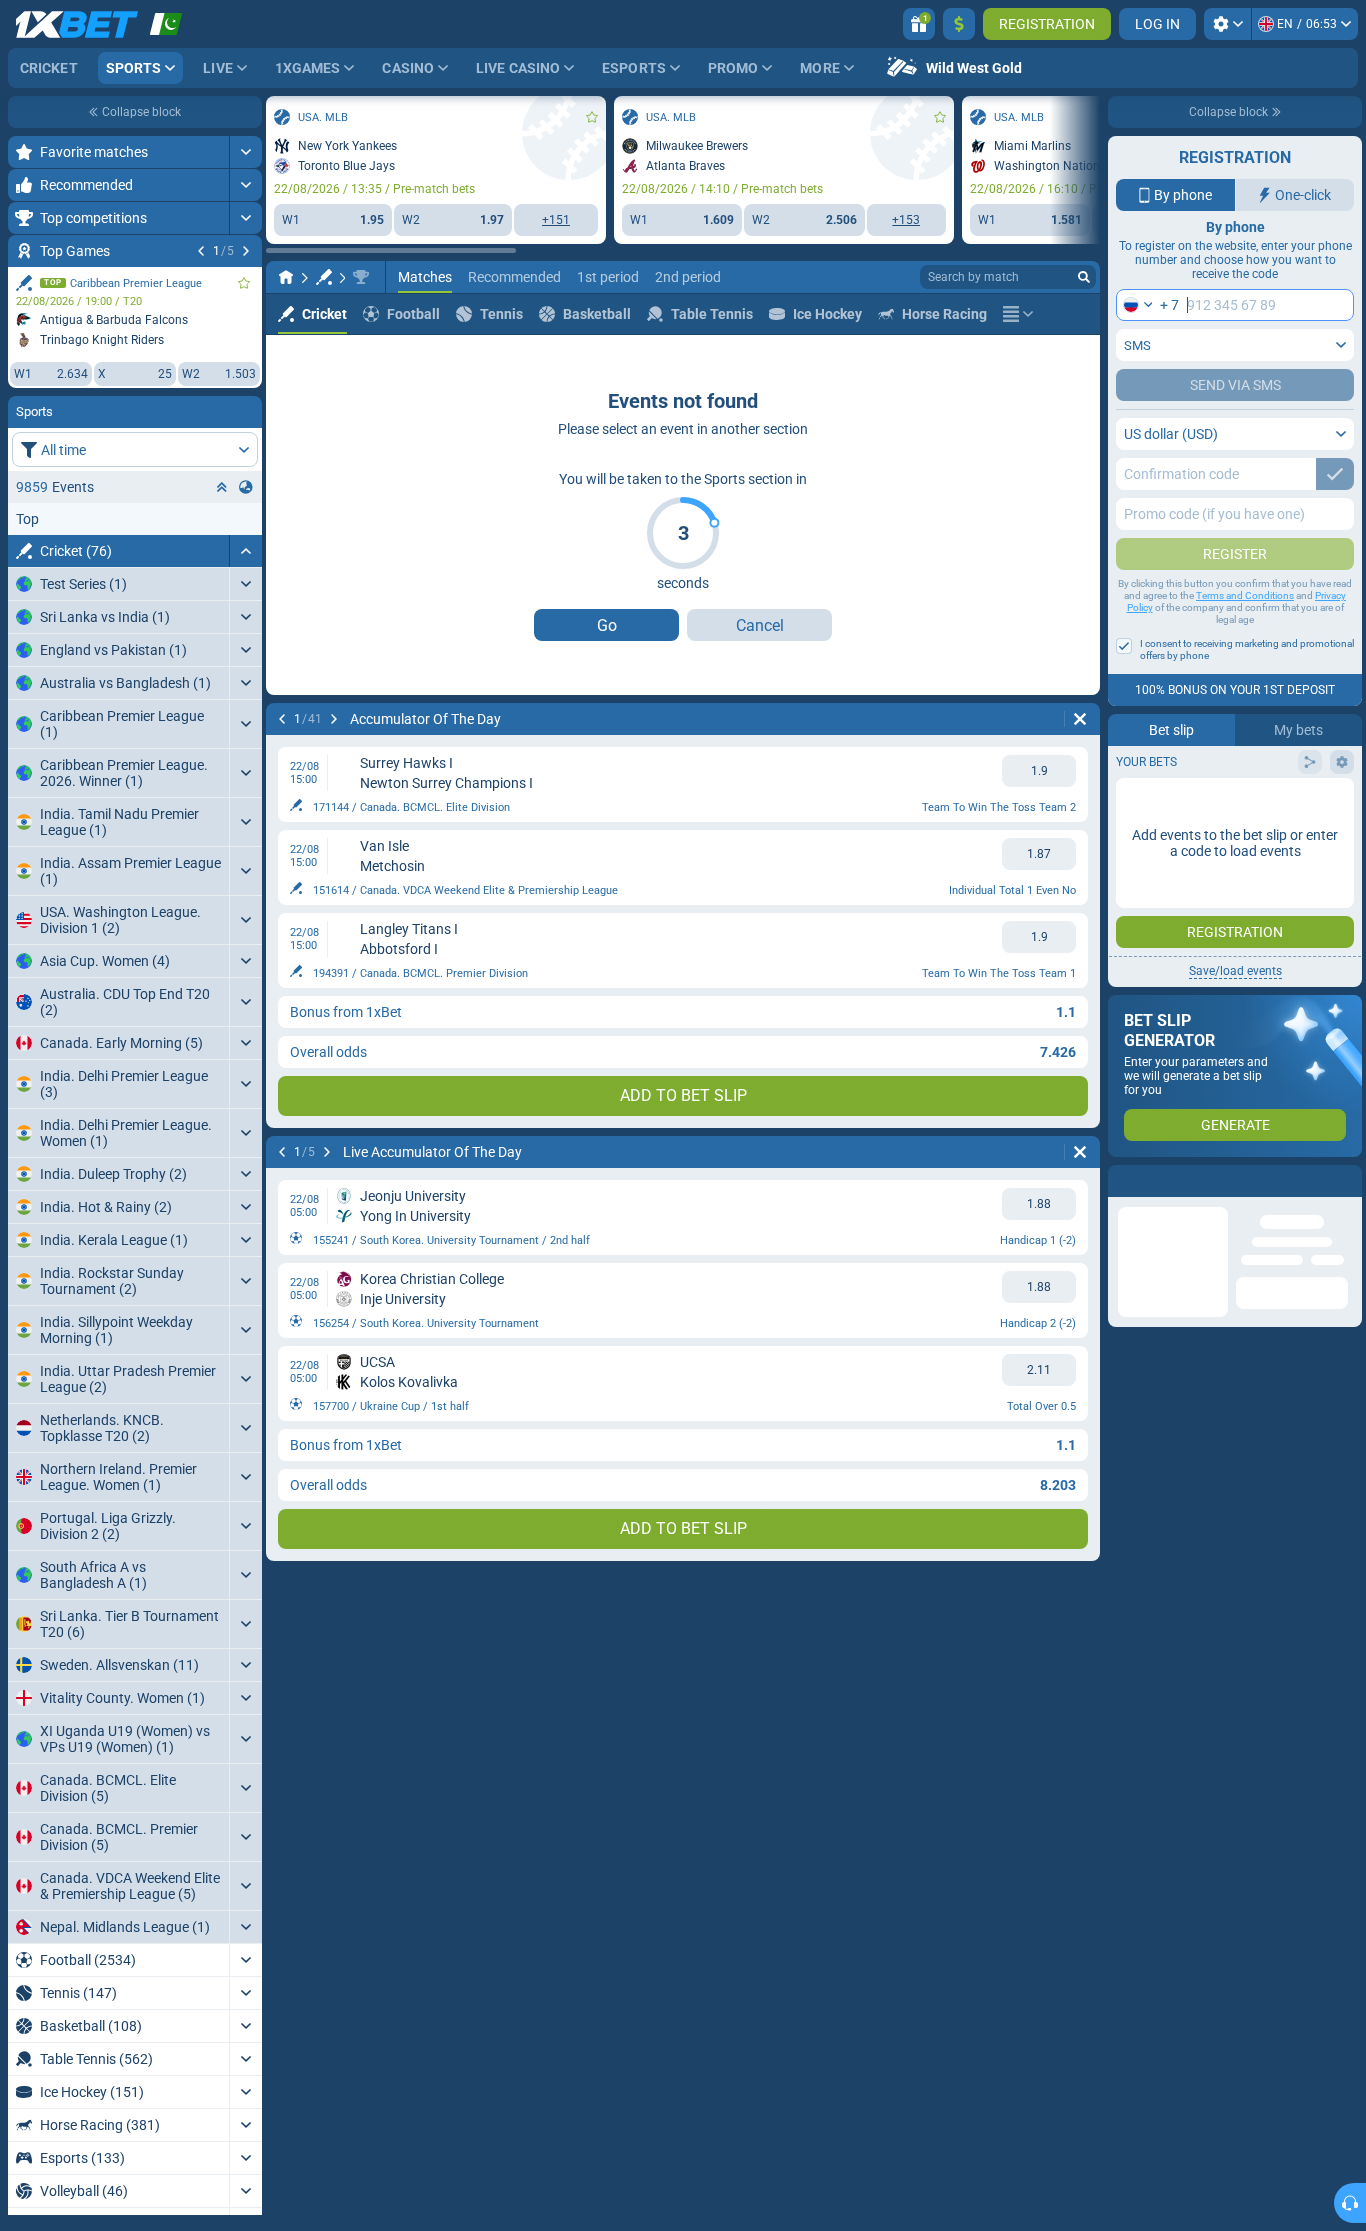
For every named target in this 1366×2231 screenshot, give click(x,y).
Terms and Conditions (1245, 595)
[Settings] (1227, 24)
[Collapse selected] (222, 487)
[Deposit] (959, 24)
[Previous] (201, 251)
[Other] (1018, 314)
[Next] (246, 251)
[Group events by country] (246, 487)
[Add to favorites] (244, 283)
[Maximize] (245, 152)
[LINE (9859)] (286, 277)
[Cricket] (324, 277)
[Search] (1084, 277)
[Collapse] (245, 551)
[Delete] (1080, 719)
